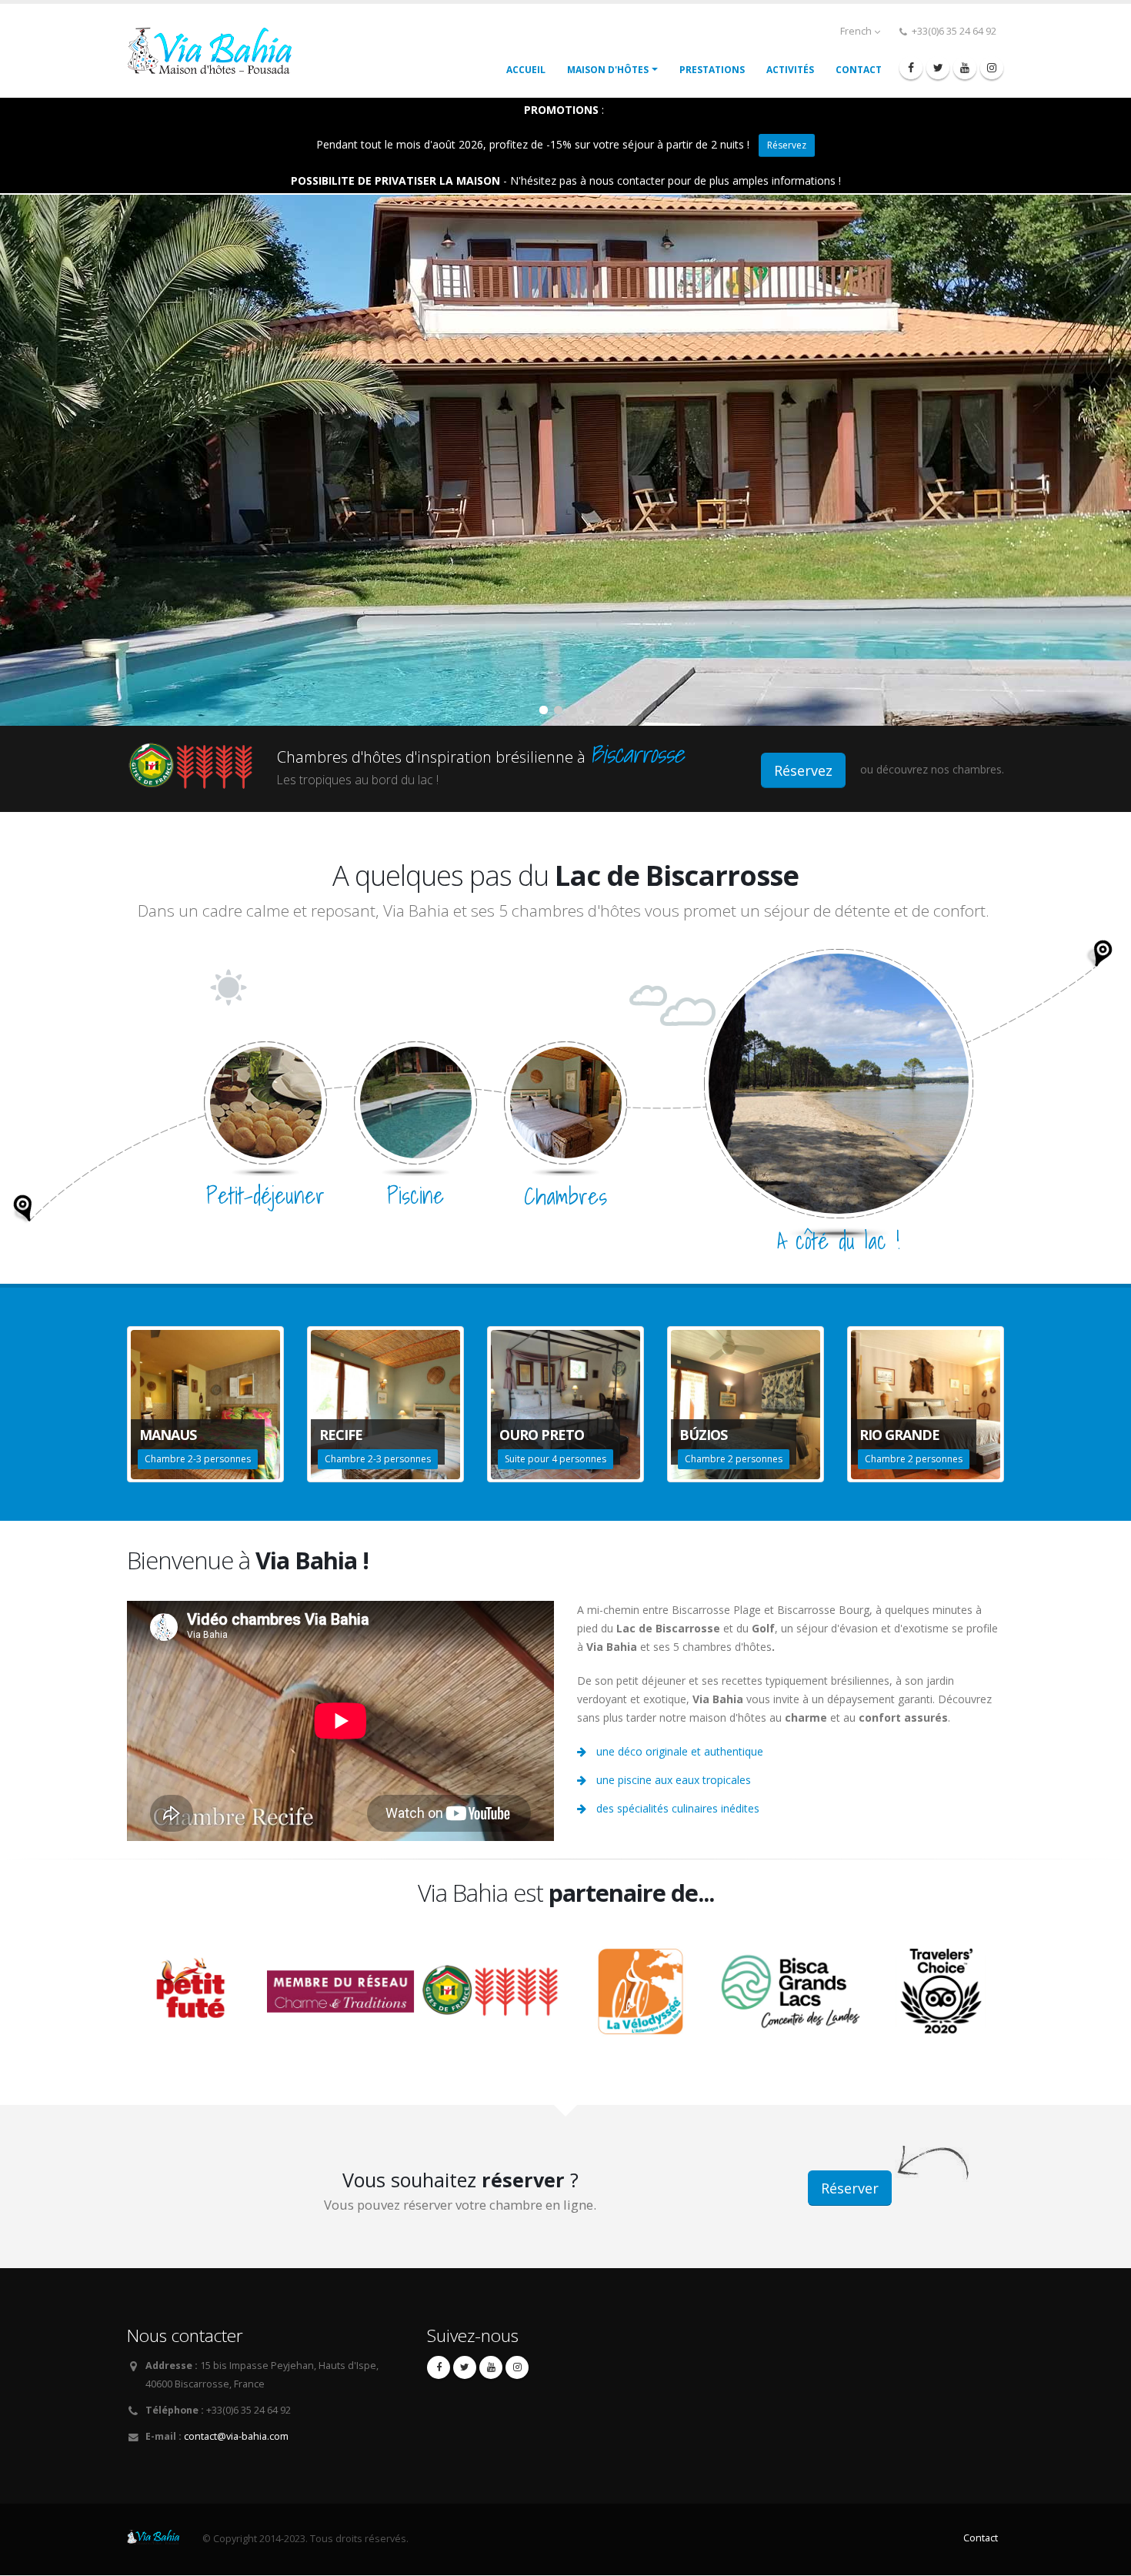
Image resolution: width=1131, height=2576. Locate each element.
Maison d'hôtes (608, 70)
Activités (790, 70)
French (857, 31)
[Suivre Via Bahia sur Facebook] (911, 68)
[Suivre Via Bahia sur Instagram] (992, 68)
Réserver (850, 2188)
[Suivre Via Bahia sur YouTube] (965, 68)
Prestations (712, 70)
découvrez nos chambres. (940, 769)
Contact (859, 70)
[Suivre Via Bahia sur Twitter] (938, 68)
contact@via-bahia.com (236, 2436)
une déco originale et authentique (680, 1751)
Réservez (787, 145)
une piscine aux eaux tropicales (674, 1780)
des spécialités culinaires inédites (678, 1808)
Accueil (526, 70)
